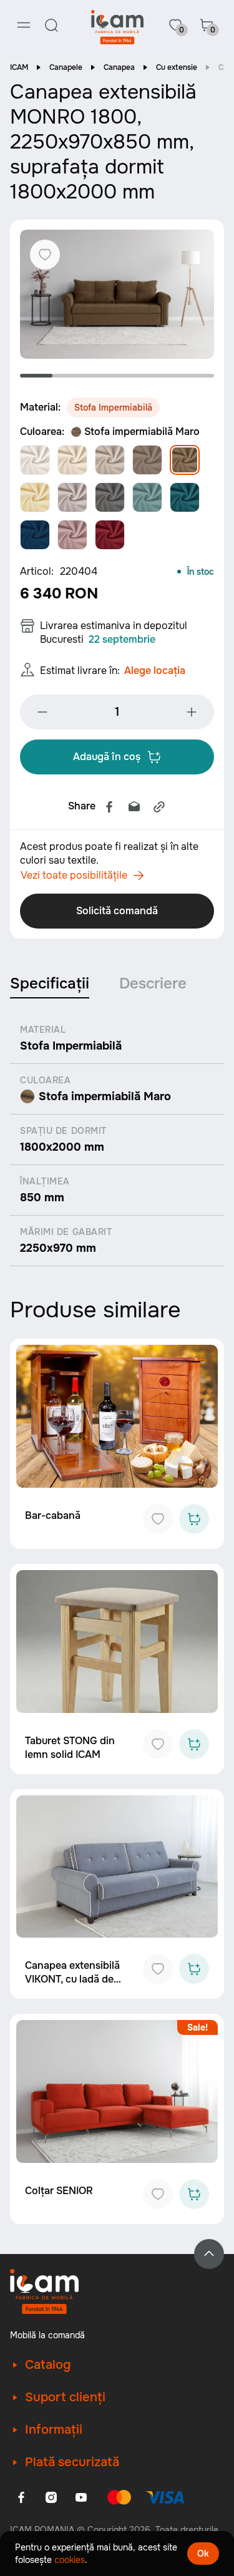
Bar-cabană (53, 1515)
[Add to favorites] (158, 1519)
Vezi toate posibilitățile (74, 875)
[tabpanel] (117, 294)
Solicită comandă (117, 911)
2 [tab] (69, 376)
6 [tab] (198, 376)
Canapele (66, 67)
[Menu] (24, 25)
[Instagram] (51, 2497)
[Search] (51, 25)
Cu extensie (177, 67)
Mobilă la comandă (47, 2335)
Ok (203, 2554)
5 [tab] (165, 376)
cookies (70, 2560)
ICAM (19, 67)
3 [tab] (101, 376)
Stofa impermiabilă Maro (142, 432)
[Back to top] (209, 2254)
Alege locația (155, 671)
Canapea (119, 67)
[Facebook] (109, 807)
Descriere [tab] (153, 983)
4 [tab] (134, 376)
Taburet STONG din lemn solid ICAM (70, 1748)
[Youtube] (81, 2497)
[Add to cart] (194, 1519)
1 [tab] (36, 376)
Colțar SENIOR (59, 2191)
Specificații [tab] (50, 983)
